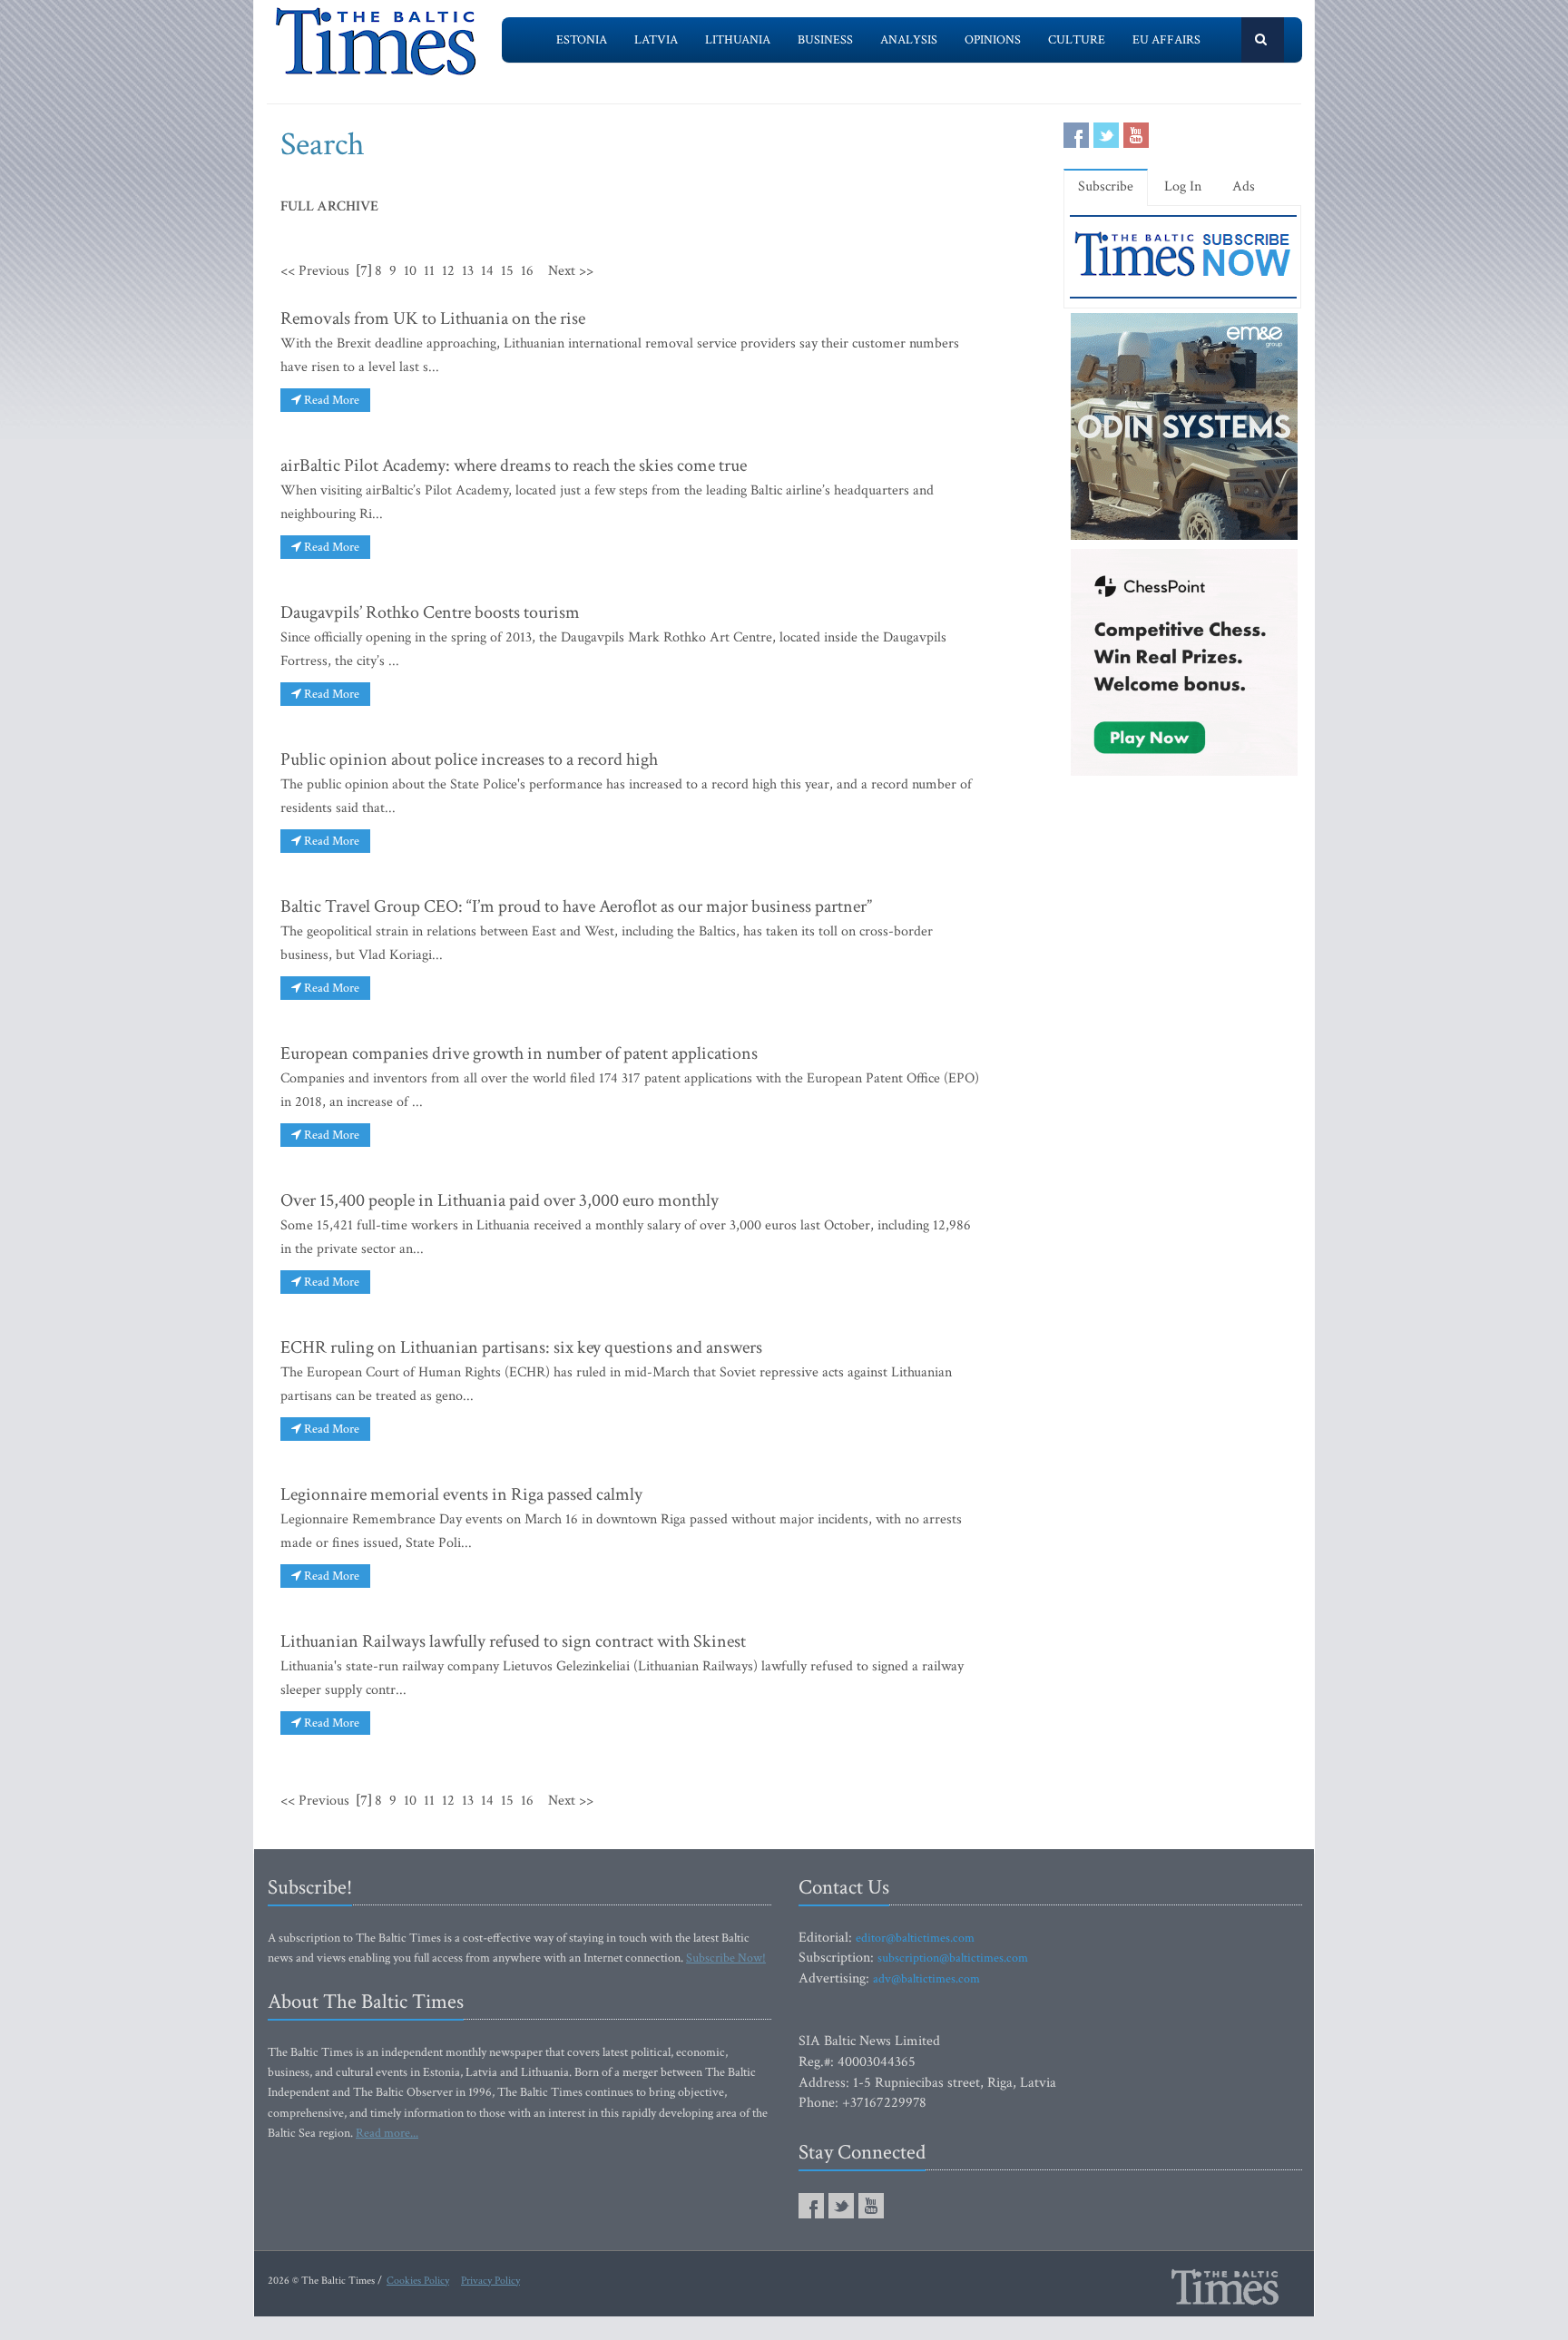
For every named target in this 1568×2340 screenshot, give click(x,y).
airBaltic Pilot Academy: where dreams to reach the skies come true (514, 465)
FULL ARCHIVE (329, 206)
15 (507, 271)
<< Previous (315, 271)
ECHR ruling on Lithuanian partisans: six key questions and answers (521, 1347)
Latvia (656, 40)
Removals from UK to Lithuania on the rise (433, 318)
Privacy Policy (490, 2281)
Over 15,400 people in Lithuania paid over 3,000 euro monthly (500, 1200)
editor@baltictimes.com (915, 1938)
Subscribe (1106, 186)
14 (487, 271)
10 (410, 271)
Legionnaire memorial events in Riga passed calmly (461, 1494)
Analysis (909, 40)
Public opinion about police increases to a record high (469, 759)
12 (448, 271)
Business (825, 40)
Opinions (993, 40)
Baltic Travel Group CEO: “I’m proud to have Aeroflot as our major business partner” (576, 906)
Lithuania (738, 40)
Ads (1244, 186)
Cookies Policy (418, 2281)
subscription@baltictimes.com (953, 1958)
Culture (1077, 40)
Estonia (582, 40)
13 (468, 271)
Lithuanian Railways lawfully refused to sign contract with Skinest (513, 1641)
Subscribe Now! (726, 1958)
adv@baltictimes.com (926, 1979)
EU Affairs (1166, 40)
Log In (1183, 186)
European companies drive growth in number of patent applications (519, 1053)
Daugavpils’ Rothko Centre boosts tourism (430, 612)
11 (429, 271)
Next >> (571, 271)
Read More (330, 400)
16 (527, 271)
